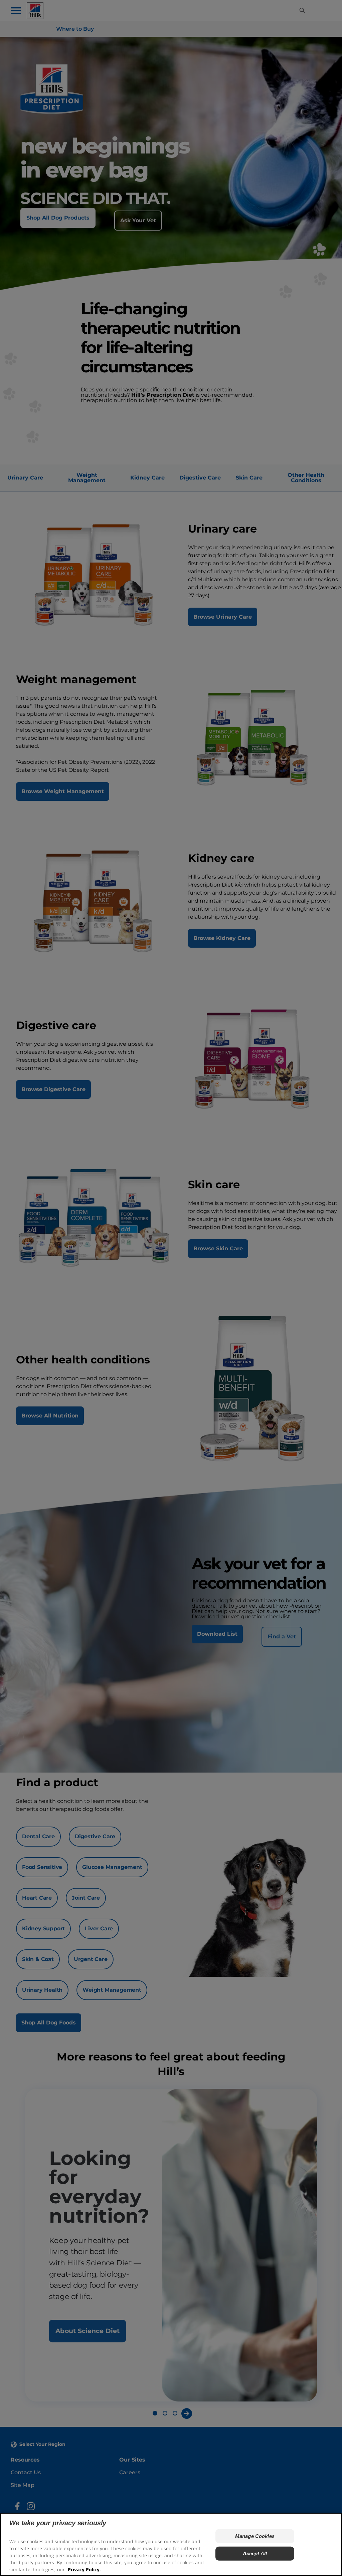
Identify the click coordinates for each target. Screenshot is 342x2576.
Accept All (255, 2553)
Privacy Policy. (84, 2569)
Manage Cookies (255, 2536)
